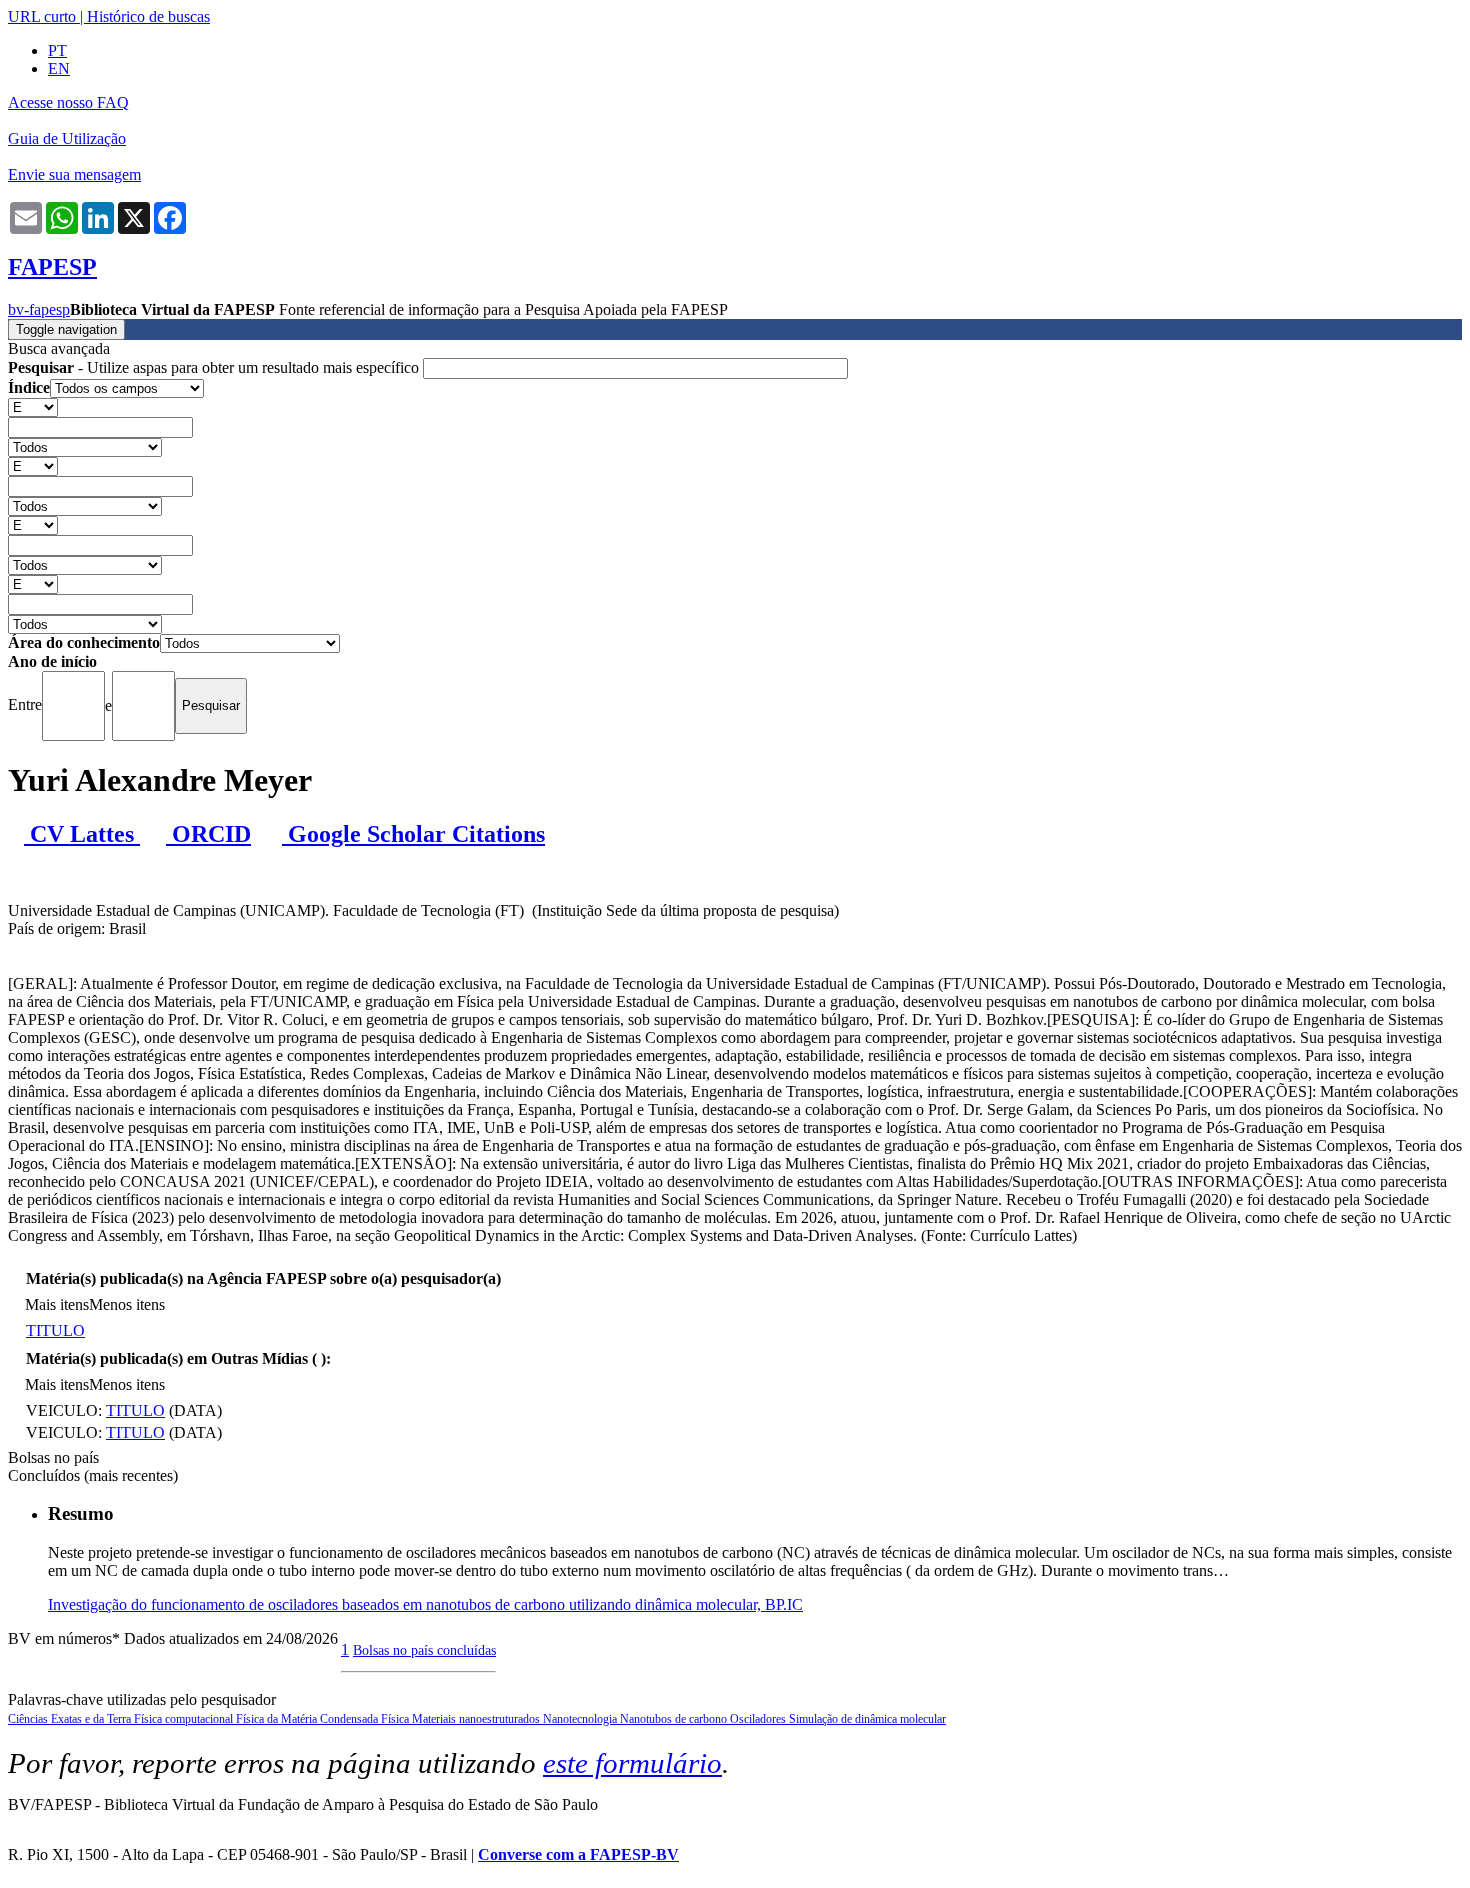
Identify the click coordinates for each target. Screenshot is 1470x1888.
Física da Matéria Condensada (308, 1719)
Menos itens (127, 1304)
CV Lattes (82, 834)
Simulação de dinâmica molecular (867, 1719)
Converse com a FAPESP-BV (578, 1854)
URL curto (42, 16)
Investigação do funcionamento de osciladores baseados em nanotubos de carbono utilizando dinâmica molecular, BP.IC (425, 1604)
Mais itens (57, 1304)
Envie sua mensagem (74, 174)
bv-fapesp (39, 309)
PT (57, 50)
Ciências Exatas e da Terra (71, 1719)
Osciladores (759, 1719)
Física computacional (185, 1719)
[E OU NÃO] (33, 406)
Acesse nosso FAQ (68, 102)
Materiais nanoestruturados (477, 1719)
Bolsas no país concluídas (424, 1650)
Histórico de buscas (148, 16)
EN (59, 68)
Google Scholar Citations (413, 834)
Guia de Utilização (67, 138)
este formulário (632, 1763)
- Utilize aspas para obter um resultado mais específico (215, 367)
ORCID (208, 834)
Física (396, 1719)
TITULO (55, 1330)
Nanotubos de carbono (675, 1719)
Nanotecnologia (581, 1719)
